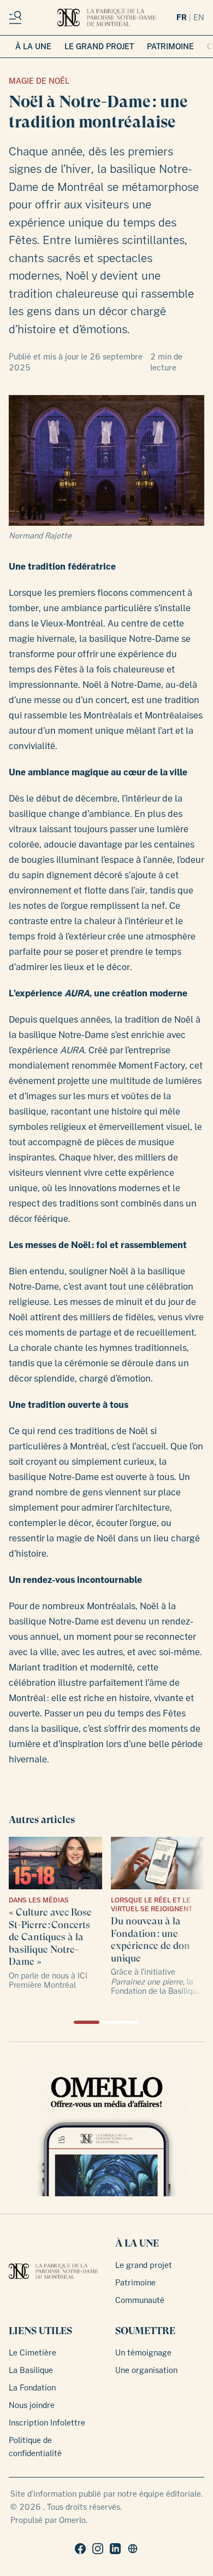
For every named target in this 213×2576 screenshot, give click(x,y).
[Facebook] (80, 2549)
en (199, 17)
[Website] (133, 2549)
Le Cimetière (32, 2352)
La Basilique (31, 2370)
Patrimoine (135, 2282)
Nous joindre (32, 2405)
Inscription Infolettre (47, 2423)
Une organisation (146, 2370)
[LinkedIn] (115, 2549)
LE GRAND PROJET (99, 46)
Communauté (140, 2300)
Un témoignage (143, 2352)
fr (182, 17)
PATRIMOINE (170, 46)
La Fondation (32, 2388)
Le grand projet (144, 2265)
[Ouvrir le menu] (17, 18)
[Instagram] (98, 2549)
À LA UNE (33, 46)
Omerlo (72, 2520)
